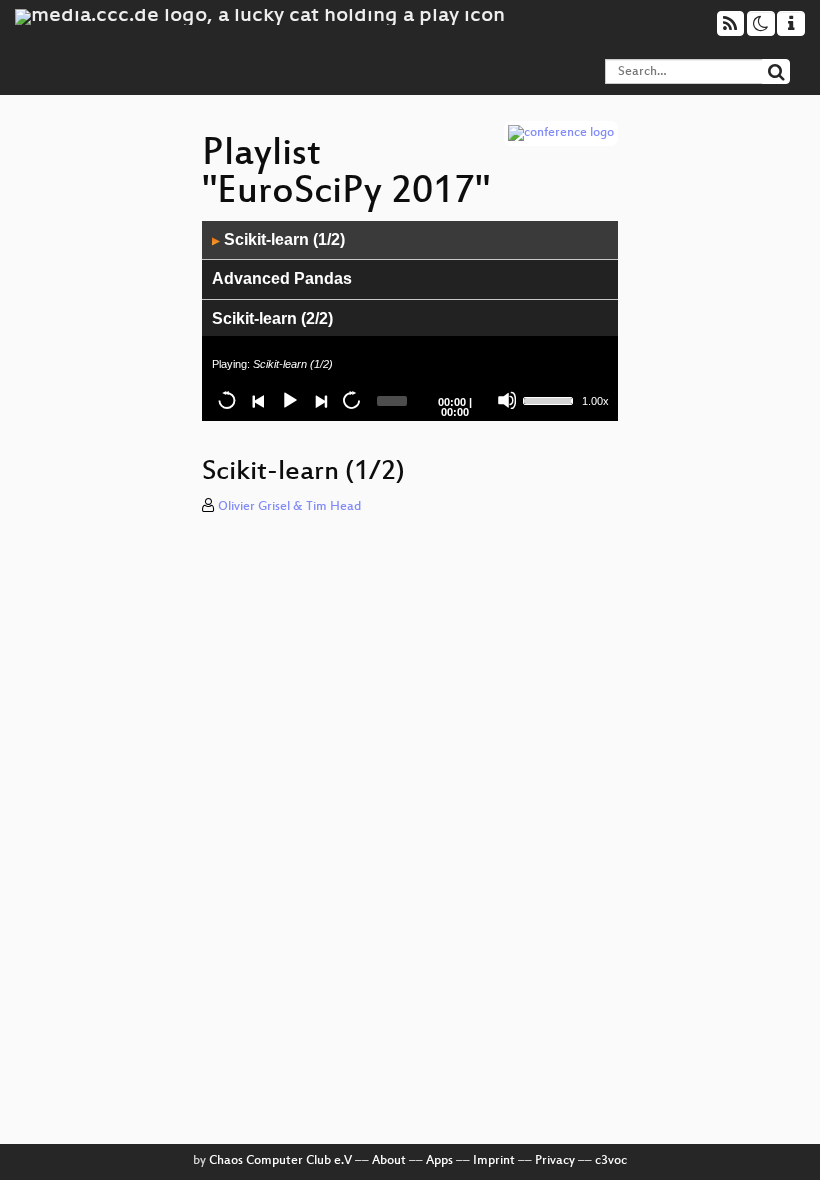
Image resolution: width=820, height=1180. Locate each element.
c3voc (611, 1161)
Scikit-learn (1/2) (278, 239)
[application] (410, 321)
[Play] (289, 400)
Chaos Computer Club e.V (280, 1161)
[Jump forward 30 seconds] (351, 400)
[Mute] (507, 400)
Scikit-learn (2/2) (272, 318)
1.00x (595, 401)
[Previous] (258, 400)
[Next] (320, 400)
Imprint (494, 1161)
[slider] (550, 399)
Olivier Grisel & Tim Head (289, 507)
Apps (439, 1161)
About (389, 1161)
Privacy (555, 1161)
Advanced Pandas (282, 278)
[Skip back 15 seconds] (227, 400)
